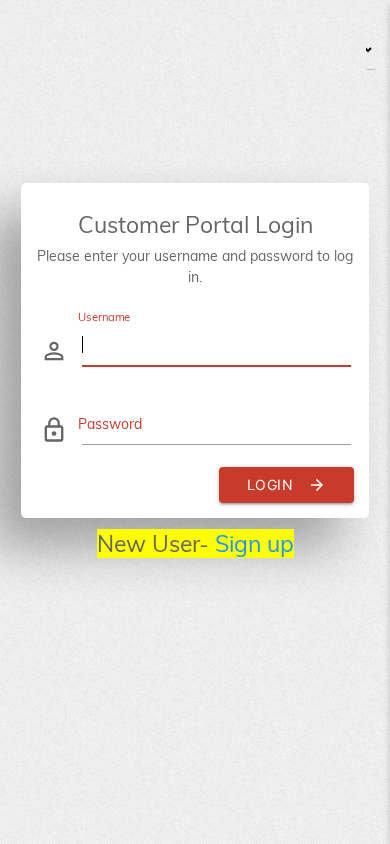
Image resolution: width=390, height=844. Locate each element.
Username (104, 317)
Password (110, 424)
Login (287, 485)
